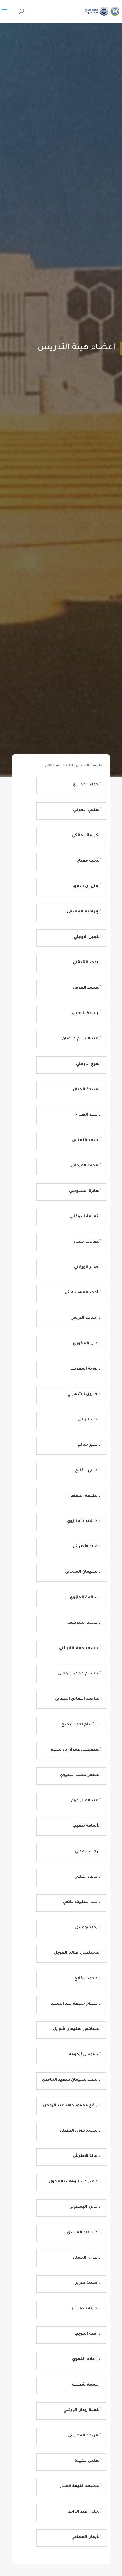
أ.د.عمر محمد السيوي (80, 1775)
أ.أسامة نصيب (87, 1826)
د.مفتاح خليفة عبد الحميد (76, 2004)
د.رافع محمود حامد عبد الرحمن (72, 2106)
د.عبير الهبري (88, 1115)
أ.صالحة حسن (87, 1242)
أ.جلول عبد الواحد (85, 2512)
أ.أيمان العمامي (86, 2537)
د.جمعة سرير (88, 2283)
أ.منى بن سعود (86, 886)
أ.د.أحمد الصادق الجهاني (78, 1699)
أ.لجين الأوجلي (87, 937)
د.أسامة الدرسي (86, 1318)
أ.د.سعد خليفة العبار (80, 2486)
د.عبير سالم (89, 1445)
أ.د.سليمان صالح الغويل (77, 1953)
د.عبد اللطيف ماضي (82, 1902)
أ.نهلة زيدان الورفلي (82, 2410)
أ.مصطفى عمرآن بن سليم (75, 1750)
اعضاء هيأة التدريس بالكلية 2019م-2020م (76, 766)
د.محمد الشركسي (84, 1623)
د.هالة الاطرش (87, 2156)
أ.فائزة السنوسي (85, 1191)
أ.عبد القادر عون (86, 1801)
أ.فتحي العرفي (87, 810)
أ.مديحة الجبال (87, 1090)
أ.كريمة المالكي (86, 836)
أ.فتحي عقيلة (88, 2461)
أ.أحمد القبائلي (87, 963)
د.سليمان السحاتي (83, 1572)
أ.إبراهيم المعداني (84, 912)
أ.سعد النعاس (86, 1140)
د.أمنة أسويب (88, 2334)
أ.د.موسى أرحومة (85, 2055)
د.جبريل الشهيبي (84, 1394)
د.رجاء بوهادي (88, 1928)
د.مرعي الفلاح (88, 1471)
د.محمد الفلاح (88, 1979)
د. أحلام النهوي (86, 2359)
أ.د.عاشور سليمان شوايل (77, 2029)
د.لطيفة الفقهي (85, 1496)
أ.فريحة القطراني (84, 2436)
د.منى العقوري (87, 1344)
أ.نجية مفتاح (89, 861)
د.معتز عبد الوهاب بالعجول (75, 2182)
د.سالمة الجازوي (85, 1598)
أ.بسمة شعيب (86, 1013)
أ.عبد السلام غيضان (81, 1039)
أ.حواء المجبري (87, 785)
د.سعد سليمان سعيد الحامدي (71, 2080)
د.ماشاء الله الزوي (84, 1521)
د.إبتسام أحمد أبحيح (81, 1725)
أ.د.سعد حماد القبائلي (80, 1648)
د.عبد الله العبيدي (84, 2233)
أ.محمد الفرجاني (86, 1166)
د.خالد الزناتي (89, 1420)
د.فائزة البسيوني (85, 2207)
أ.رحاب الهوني (88, 1852)
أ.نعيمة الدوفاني (85, 1217)
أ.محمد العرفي (87, 988)
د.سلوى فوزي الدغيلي (80, 2131)
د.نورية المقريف (86, 1369)
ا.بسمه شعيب (86, 2385)
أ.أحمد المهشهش (83, 1293)
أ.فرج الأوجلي (88, 1064)
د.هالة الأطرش (87, 1547)
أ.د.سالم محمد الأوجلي (79, 1674)
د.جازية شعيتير (86, 2309)
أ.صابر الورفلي (87, 1267)
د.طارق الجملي (87, 2258)
